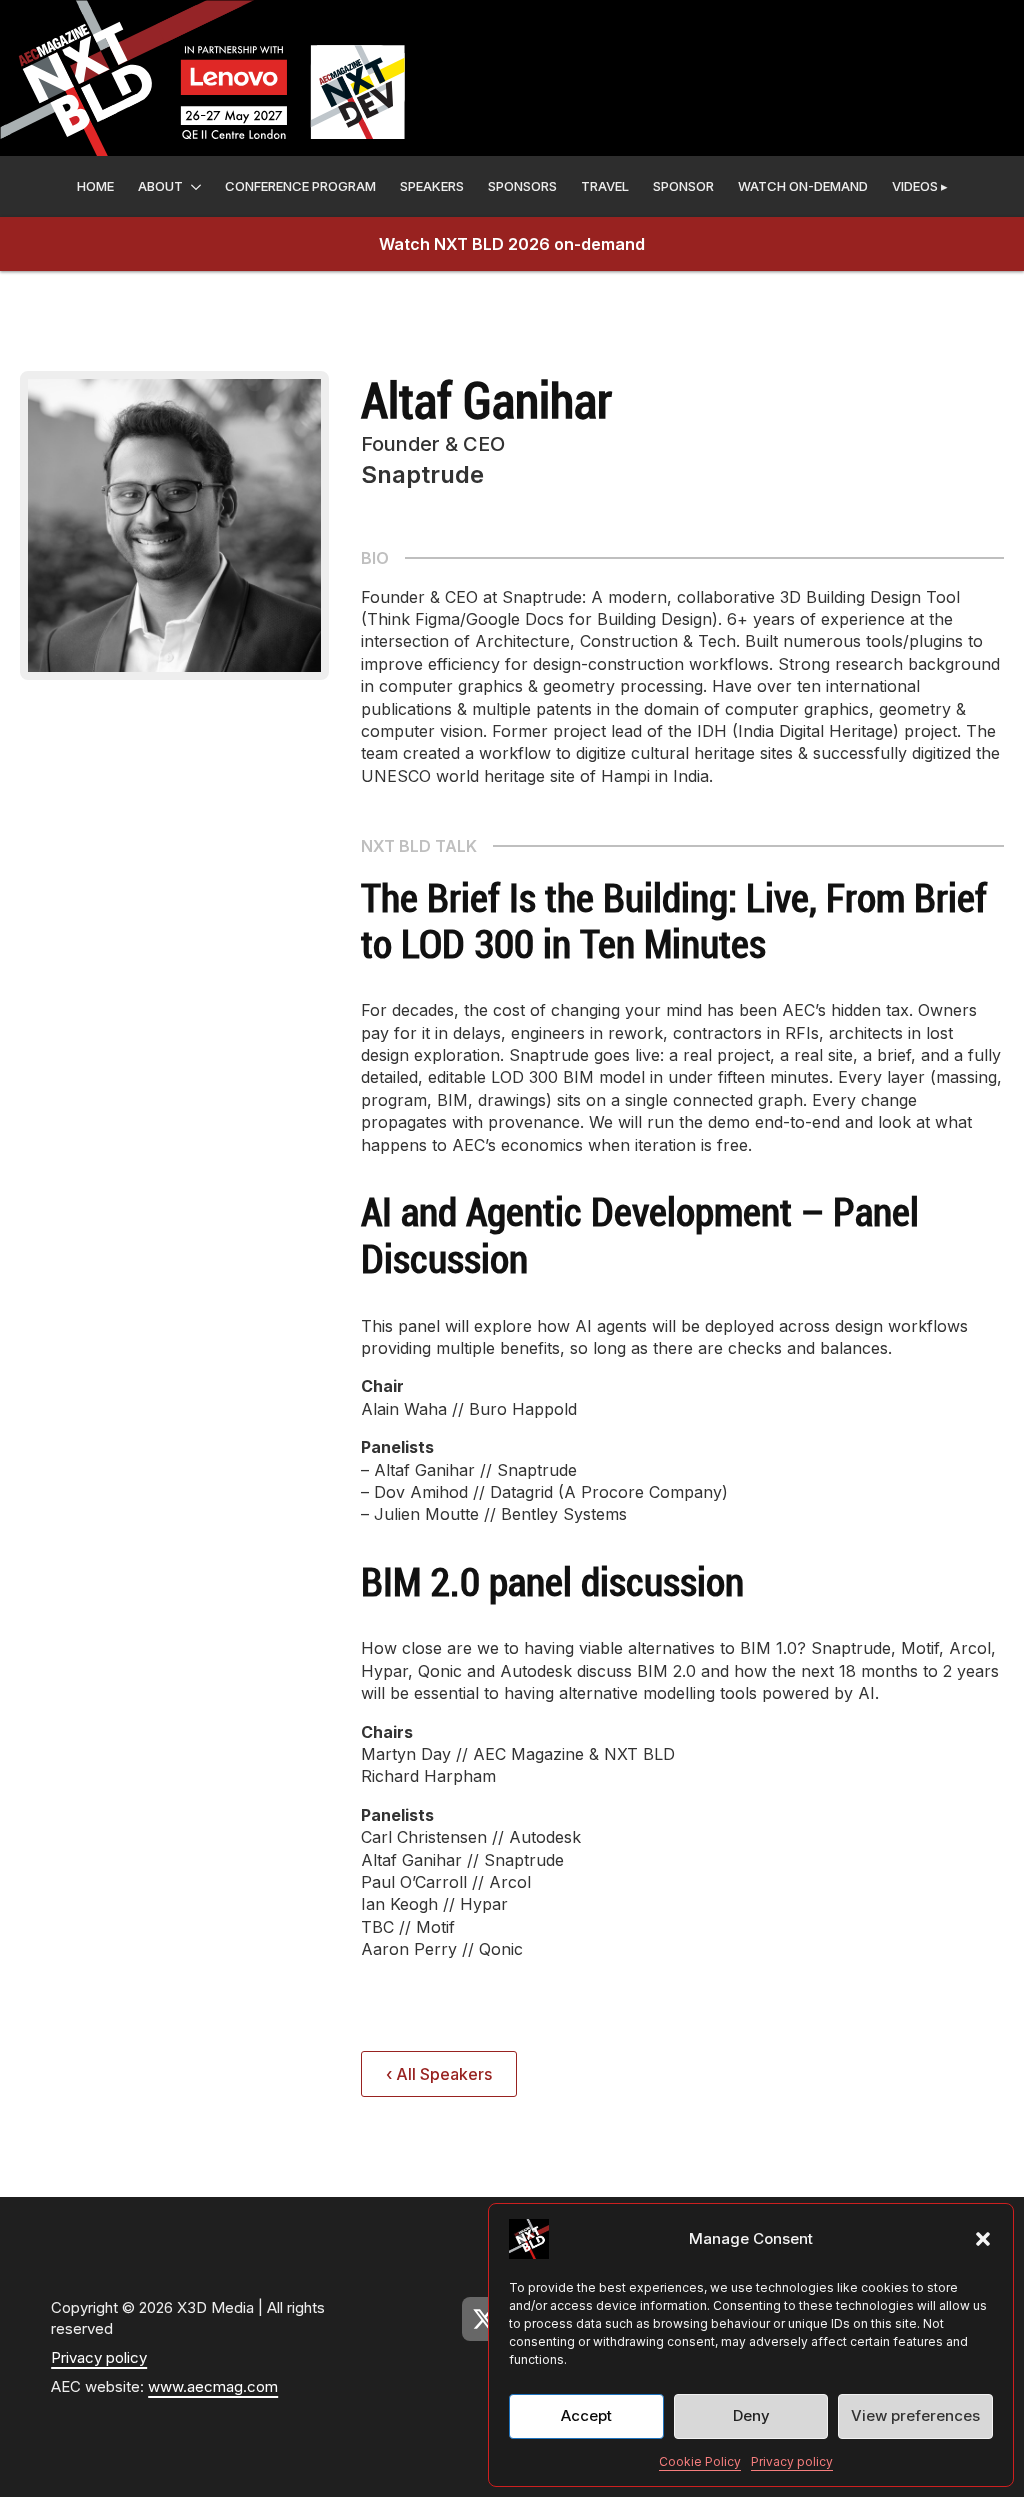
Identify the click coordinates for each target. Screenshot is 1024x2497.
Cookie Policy (700, 2461)
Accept (586, 2415)
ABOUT (160, 186)
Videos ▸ (920, 186)
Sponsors (522, 186)
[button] (983, 2239)
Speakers (432, 186)
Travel (605, 186)
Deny (751, 2415)
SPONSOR (683, 186)
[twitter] (484, 2319)
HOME (95, 186)
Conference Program (300, 186)
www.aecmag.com (213, 2386)
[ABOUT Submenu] (196, 186)
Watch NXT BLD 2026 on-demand (512, 244)
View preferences (915, 2415)
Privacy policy (792, 2461)
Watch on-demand (803, 186)
